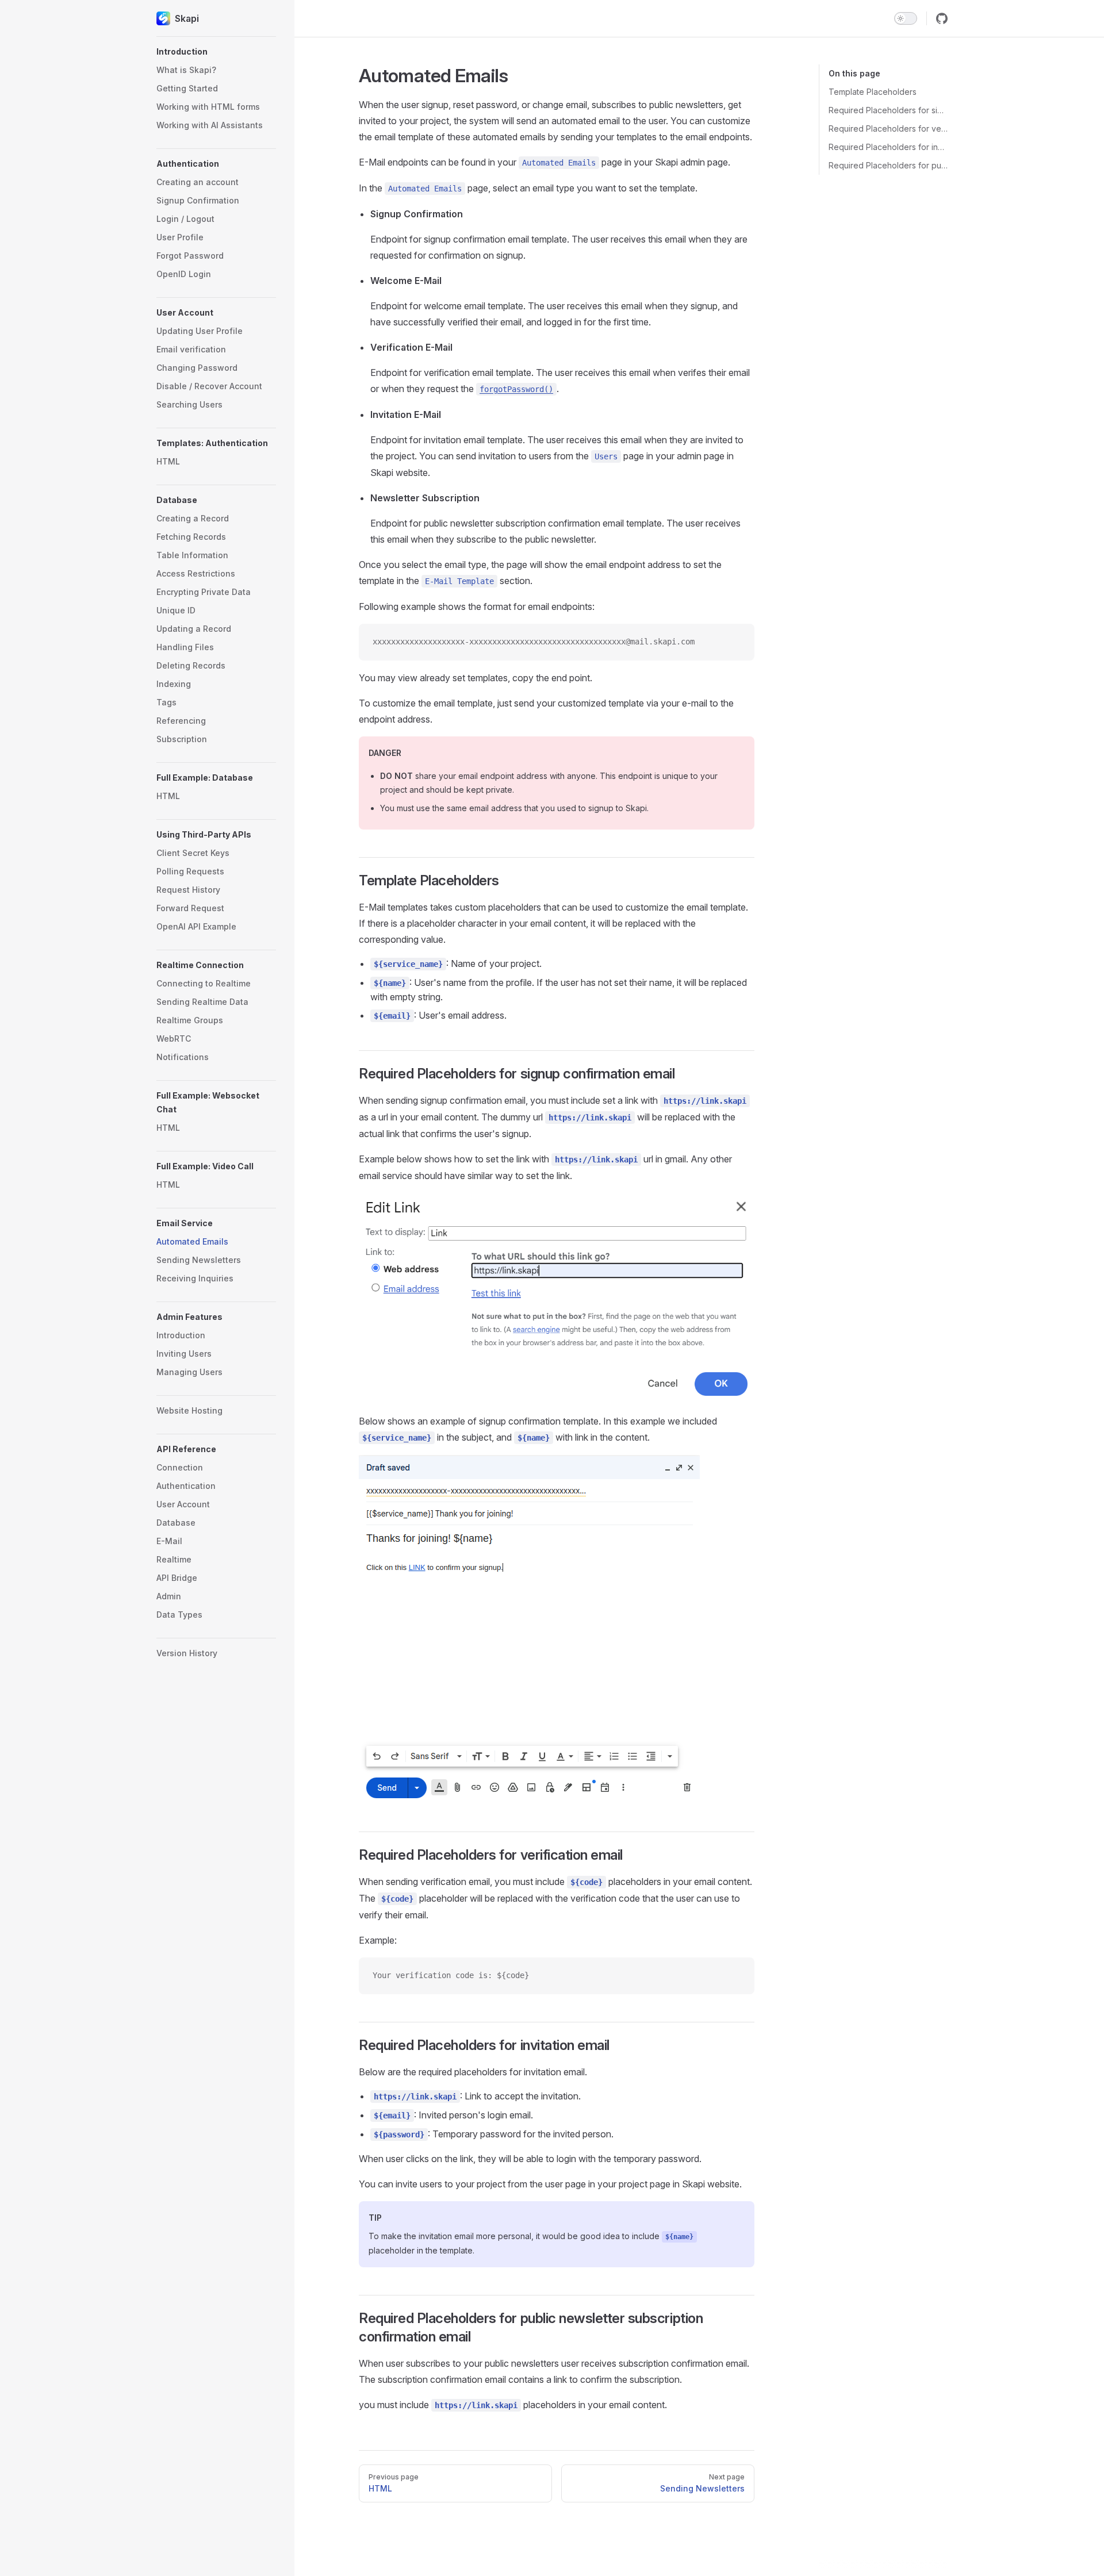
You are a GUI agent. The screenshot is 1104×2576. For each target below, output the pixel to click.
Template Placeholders (873, 92)
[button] (216, 52)
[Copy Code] (736, 642)
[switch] (906, 18)
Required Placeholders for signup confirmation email (888, 110)
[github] (942, 18)
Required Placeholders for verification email (888, 128)
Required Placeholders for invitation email (888, 147)
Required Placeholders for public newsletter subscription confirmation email (888, 165)
